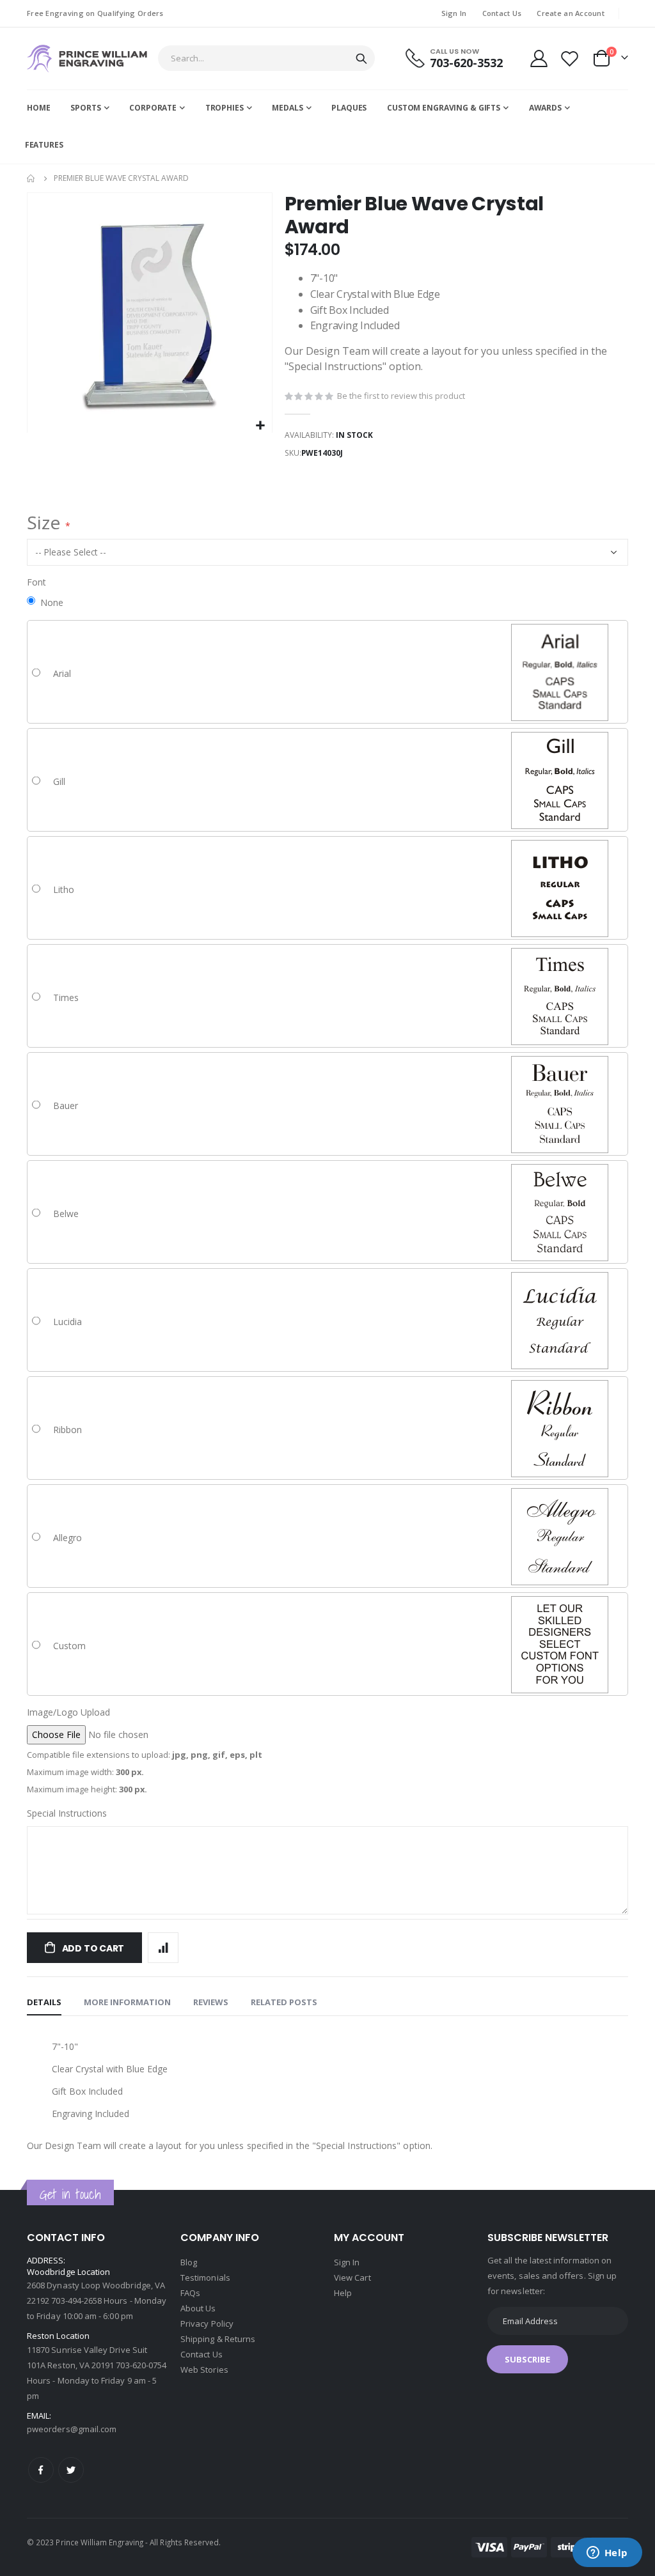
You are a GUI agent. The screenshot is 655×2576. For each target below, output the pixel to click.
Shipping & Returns (218, 2339)
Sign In (454, 13)
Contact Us (502, 13)
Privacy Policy (207, 2324)
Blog (189, 2262)
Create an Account (571, 13)
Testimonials (205, 2277)
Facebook (41, 2470)
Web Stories (204, 2370)
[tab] (44, 2003)
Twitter (71, 2470)
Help (343, 2293)
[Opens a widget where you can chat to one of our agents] (607, 2554)
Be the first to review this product (401, 396)
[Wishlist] (570, 58)
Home (31, 178)
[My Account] (539, 58)
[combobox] (266, 58)
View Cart (352, 2277)
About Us (198, 2308)
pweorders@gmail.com (72, 2429)
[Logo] (87, 58)
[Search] (361, 59)
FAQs (190, 2293)
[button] (261, 426)
